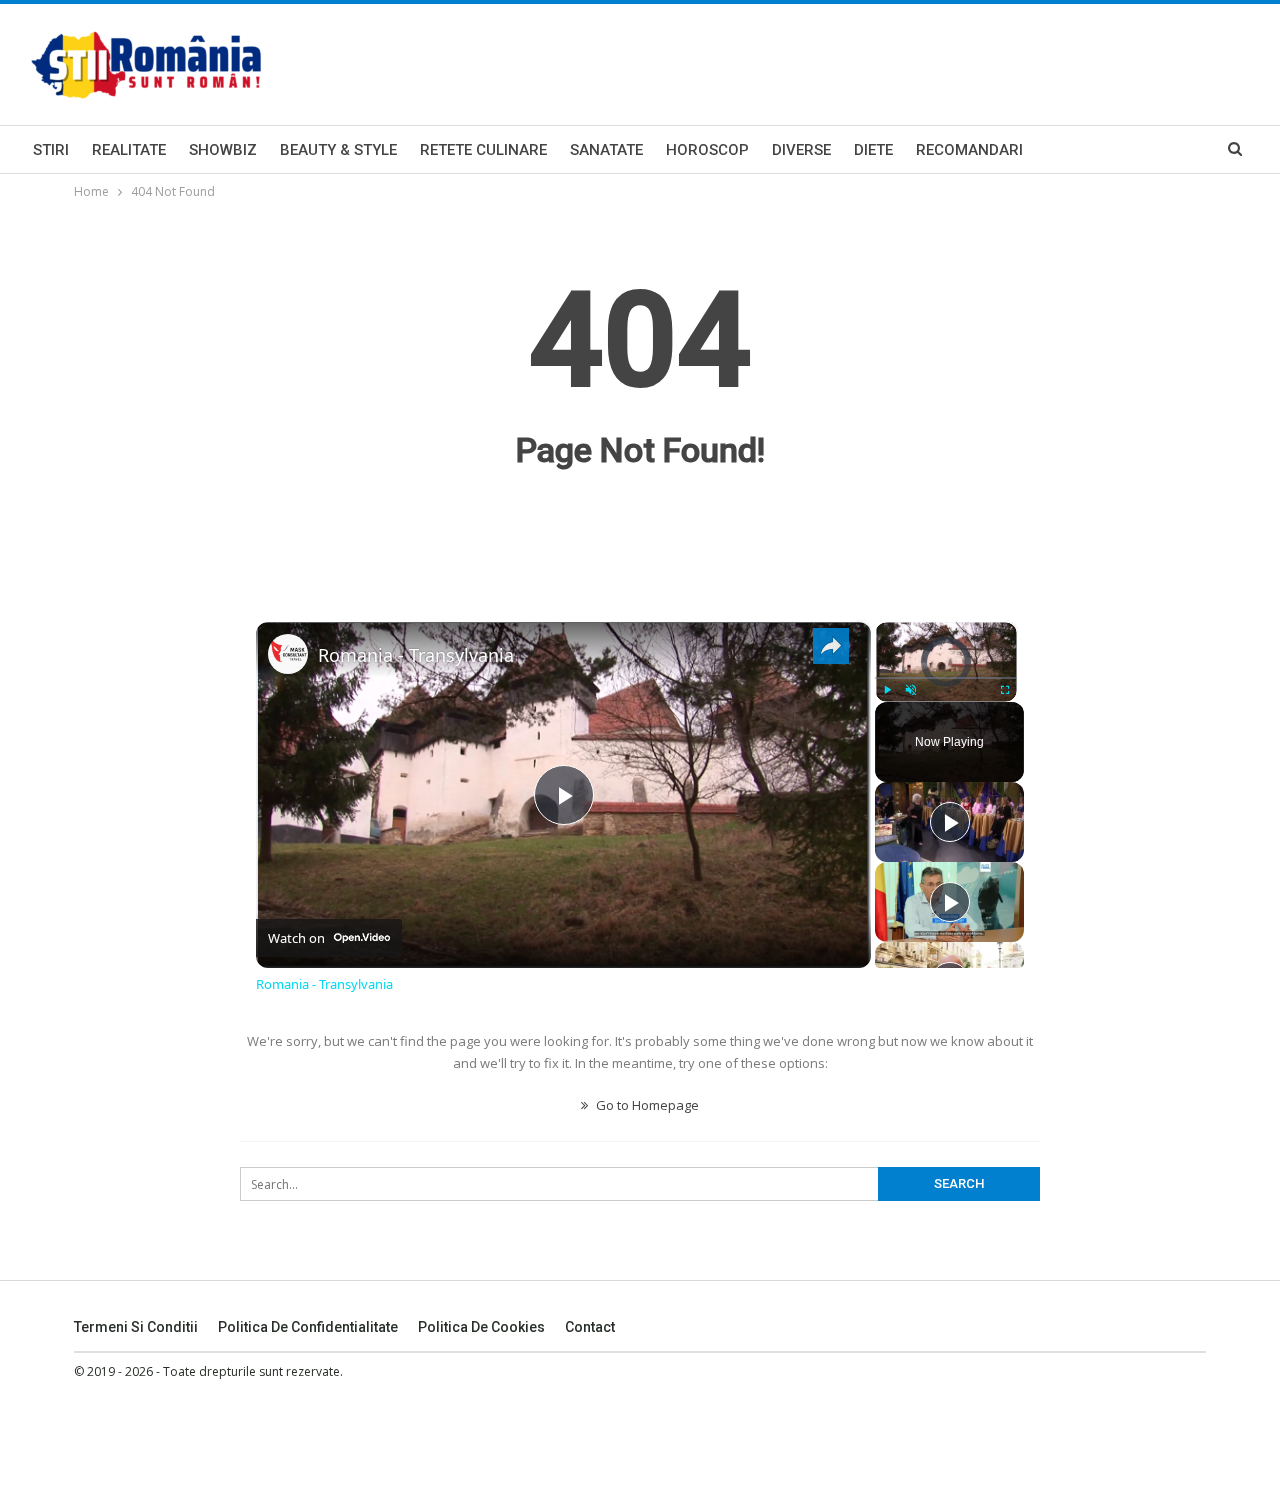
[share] (831, 646)
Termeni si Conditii (136, 1327)
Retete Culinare (483, 150)
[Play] (887, 690)
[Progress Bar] (946, 678)
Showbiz (223, 150)
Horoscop (707, 150)
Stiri (51, 150)
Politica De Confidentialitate (308, 1327)
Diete (873, 150)
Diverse (801, 150)
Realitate (129, 150)
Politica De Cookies (481, 1327)
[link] (288, 654)
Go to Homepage (646, 1105)
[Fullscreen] (1005, 690)
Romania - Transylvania (416, 655)
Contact (590, 1327)
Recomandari (969, 150)
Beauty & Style (338, 150)
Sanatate (606, 150)
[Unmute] (911, 690)
